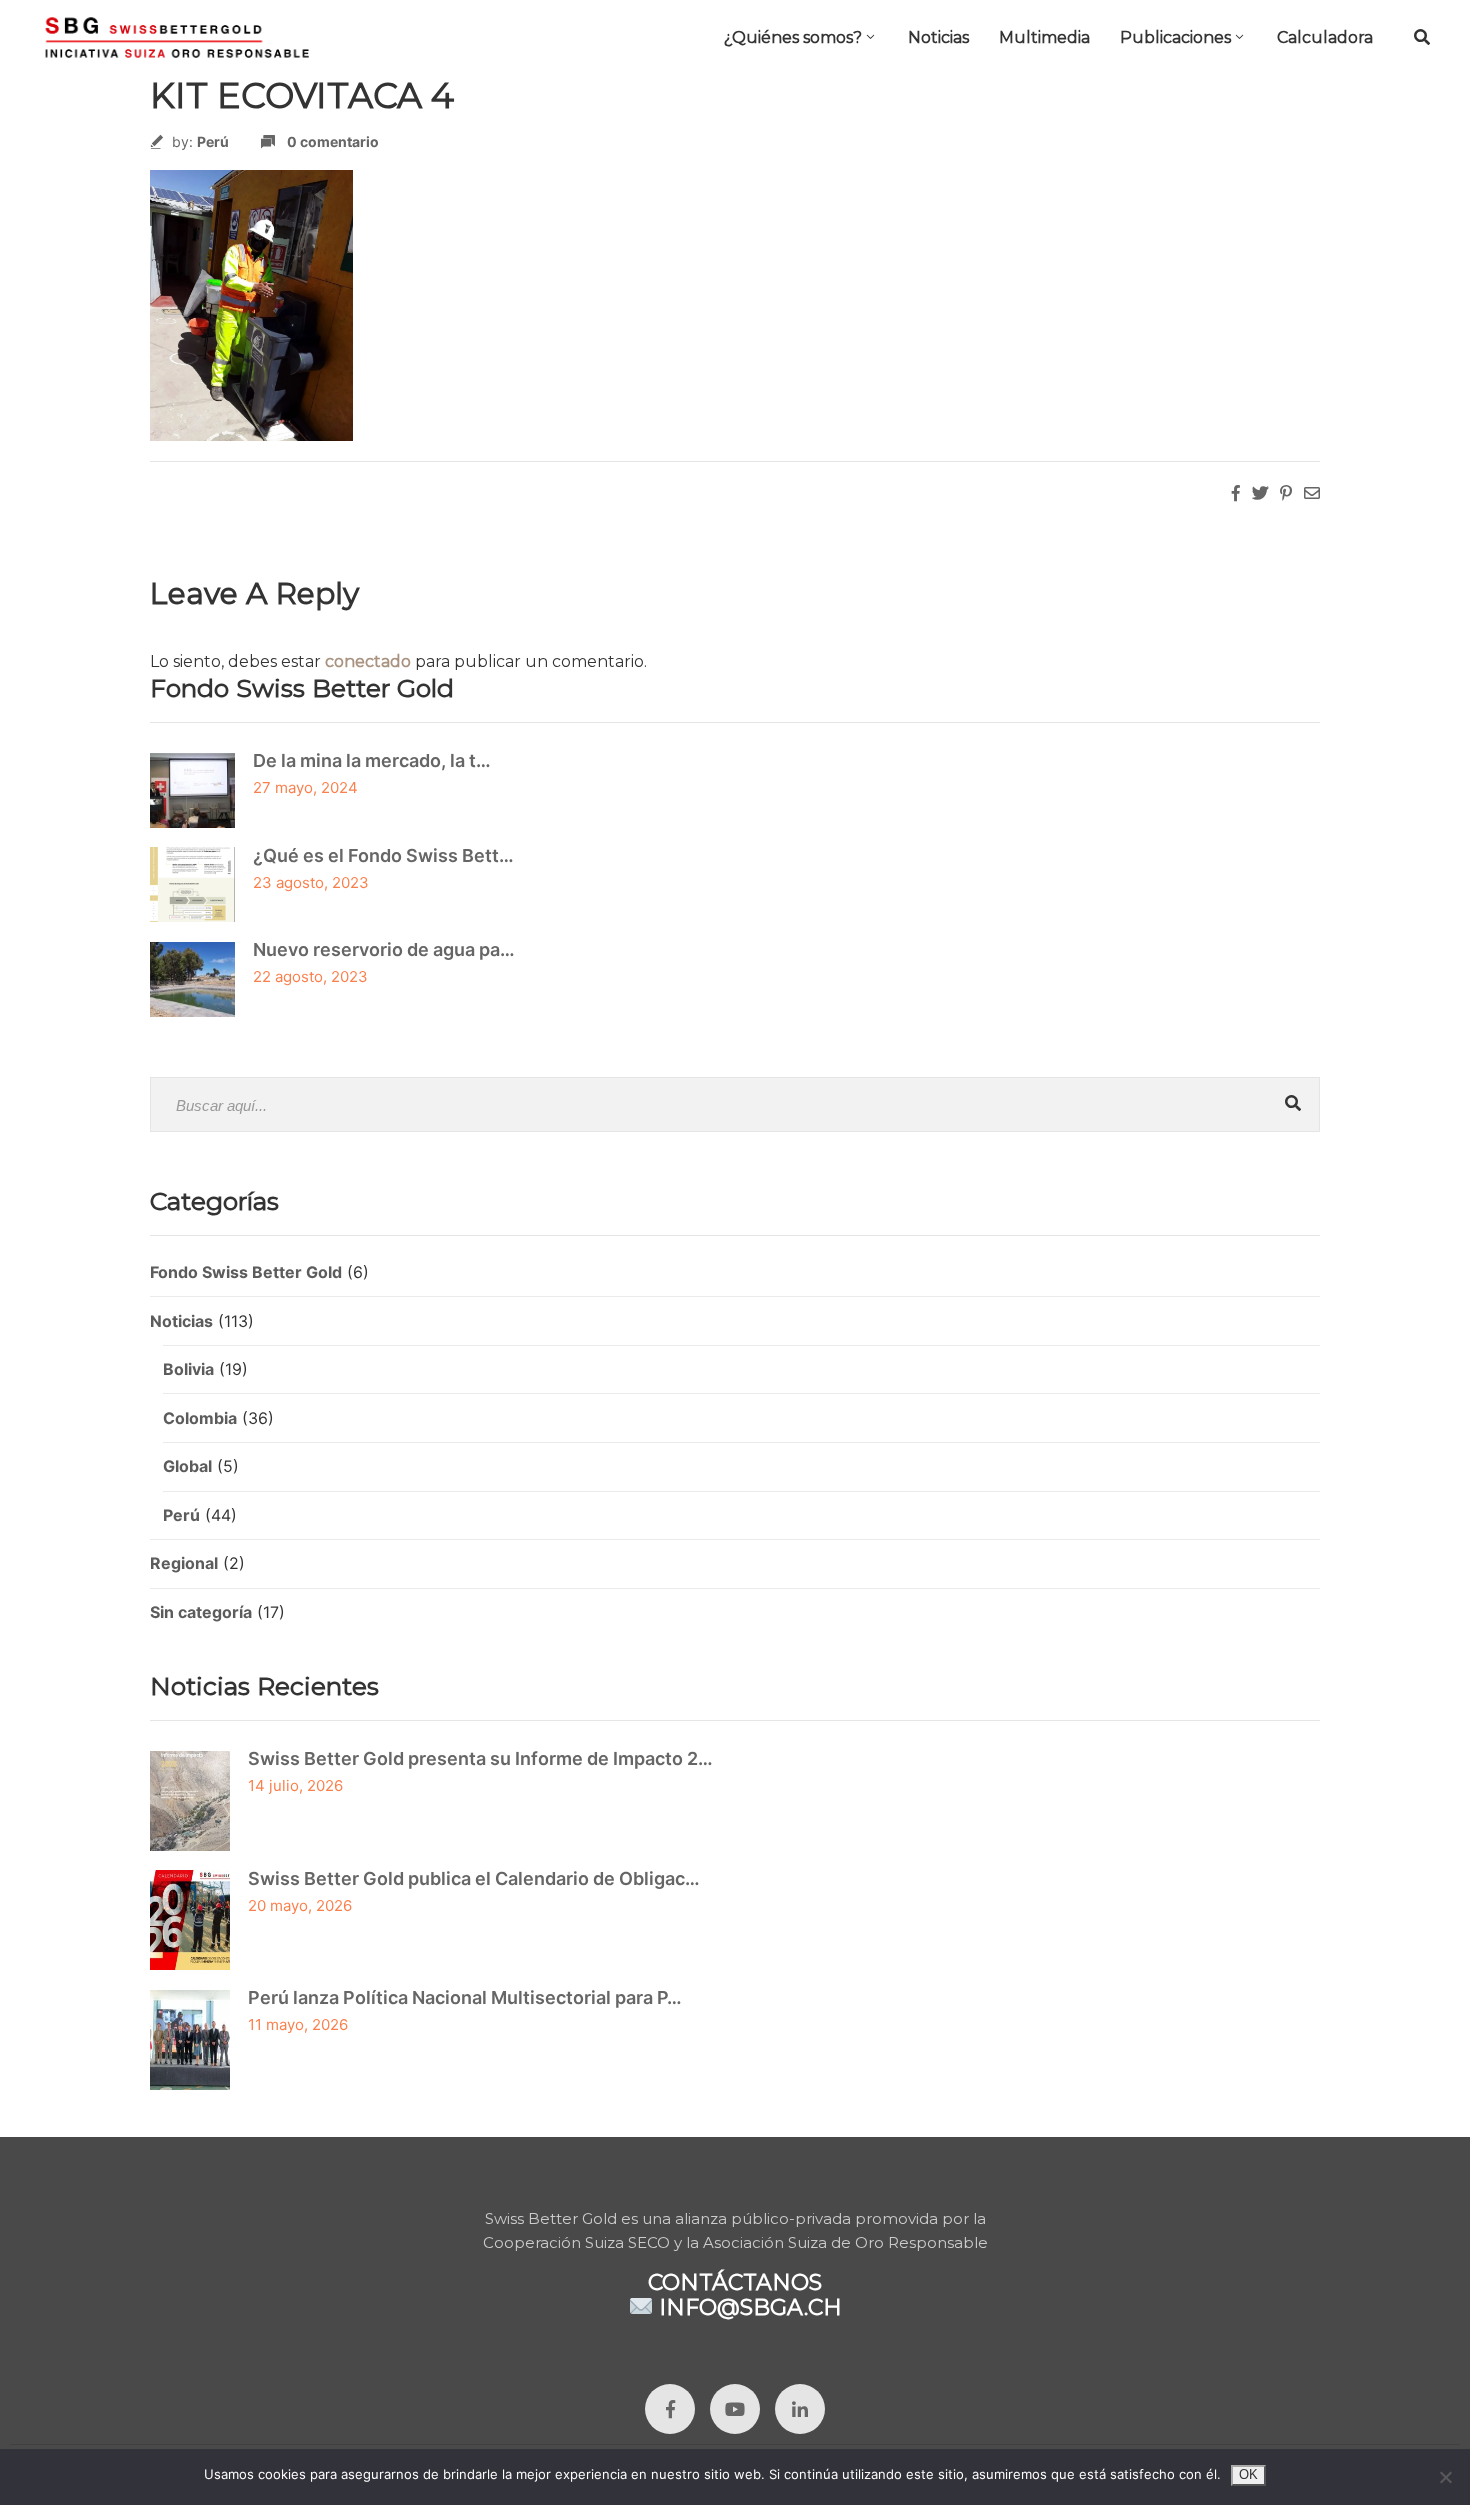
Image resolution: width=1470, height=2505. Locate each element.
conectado (368, 661)
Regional (184, 1563)
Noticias (938, 37)
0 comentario (333, 141)
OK (1248, 2474)
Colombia (200, 1418)
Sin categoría (201, 1612)
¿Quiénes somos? (793, 37)
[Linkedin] (800, 2409)
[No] (1445, 2477)
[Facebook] (670, 2409)
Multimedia (1044, 37)
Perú (213, 141)
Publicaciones (1175, 37)
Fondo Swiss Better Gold (246, 1272)
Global (187, 1466)
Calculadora (1325, 37)
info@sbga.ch (750, 2307)
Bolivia (188, 1369)
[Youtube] (735, 2409)
